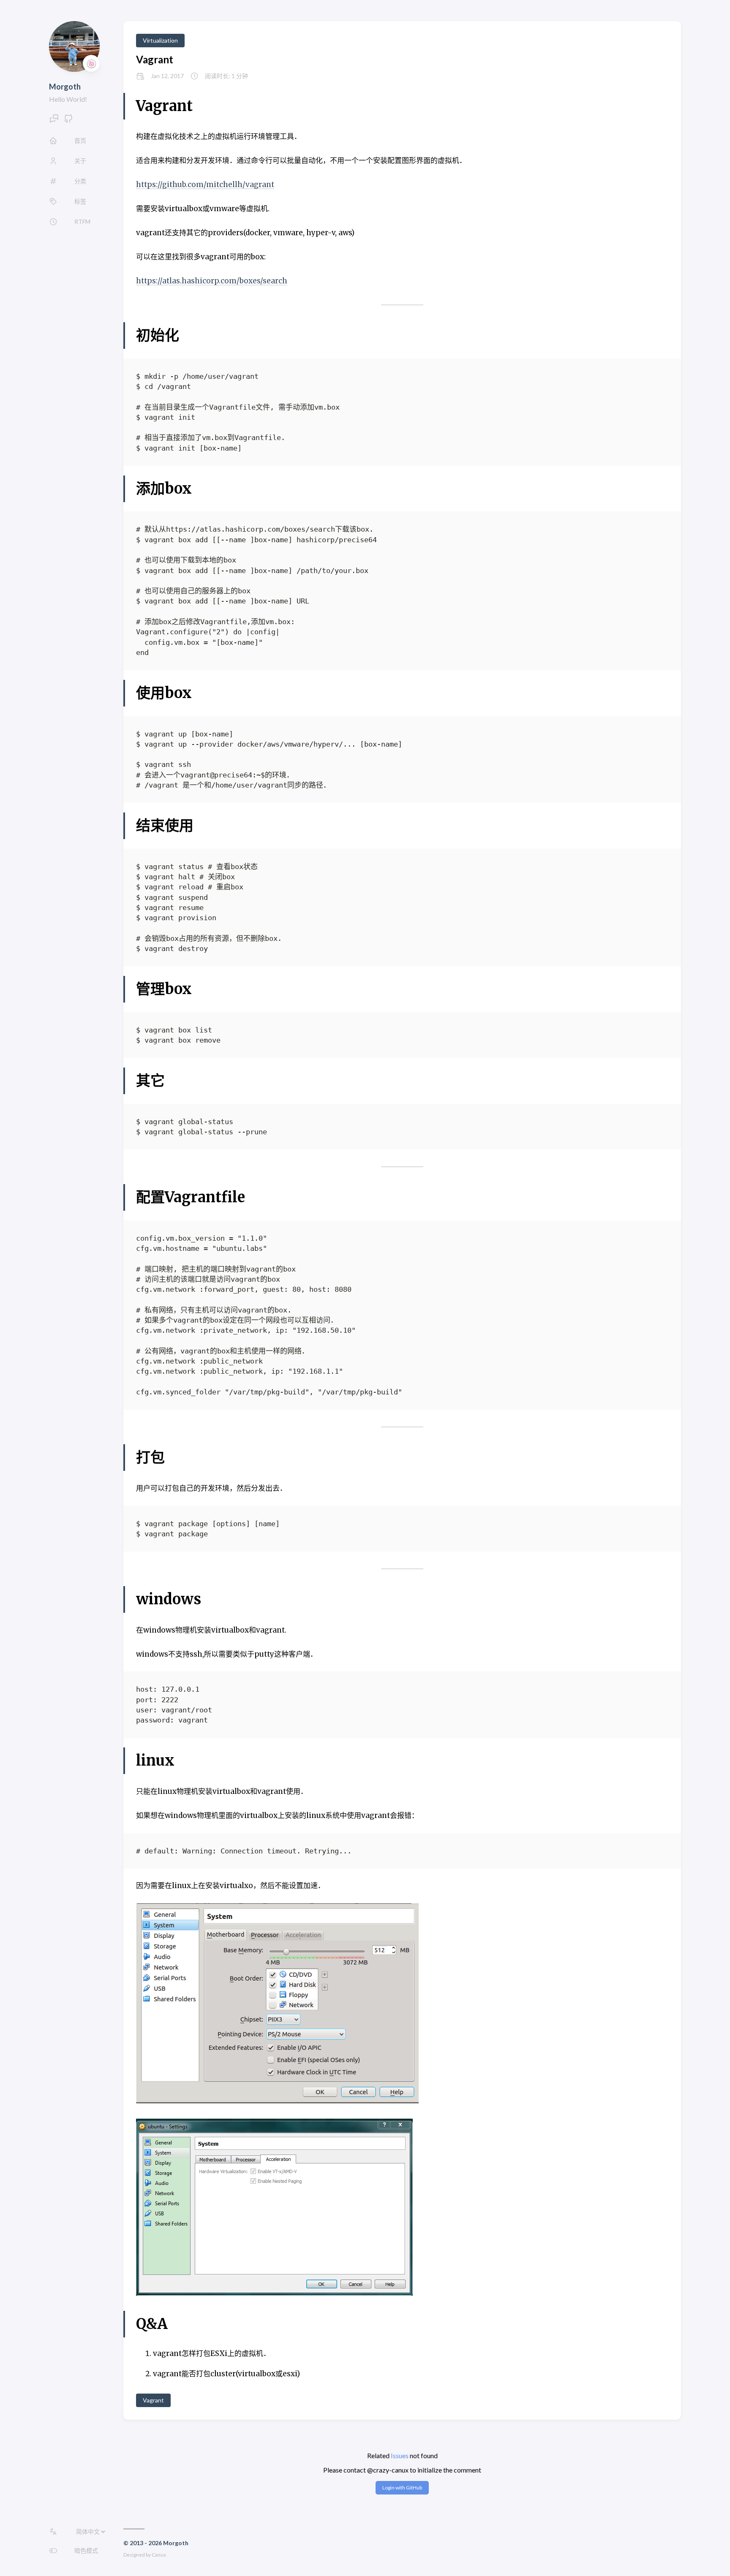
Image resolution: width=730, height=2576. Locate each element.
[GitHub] (68, 121)
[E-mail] (54, 121)
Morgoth (65, 87)
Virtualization (160, 40)
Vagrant (155, 59)
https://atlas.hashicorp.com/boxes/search (212, 281)
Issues (400, 2455)
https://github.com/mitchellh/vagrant (205, 185)
